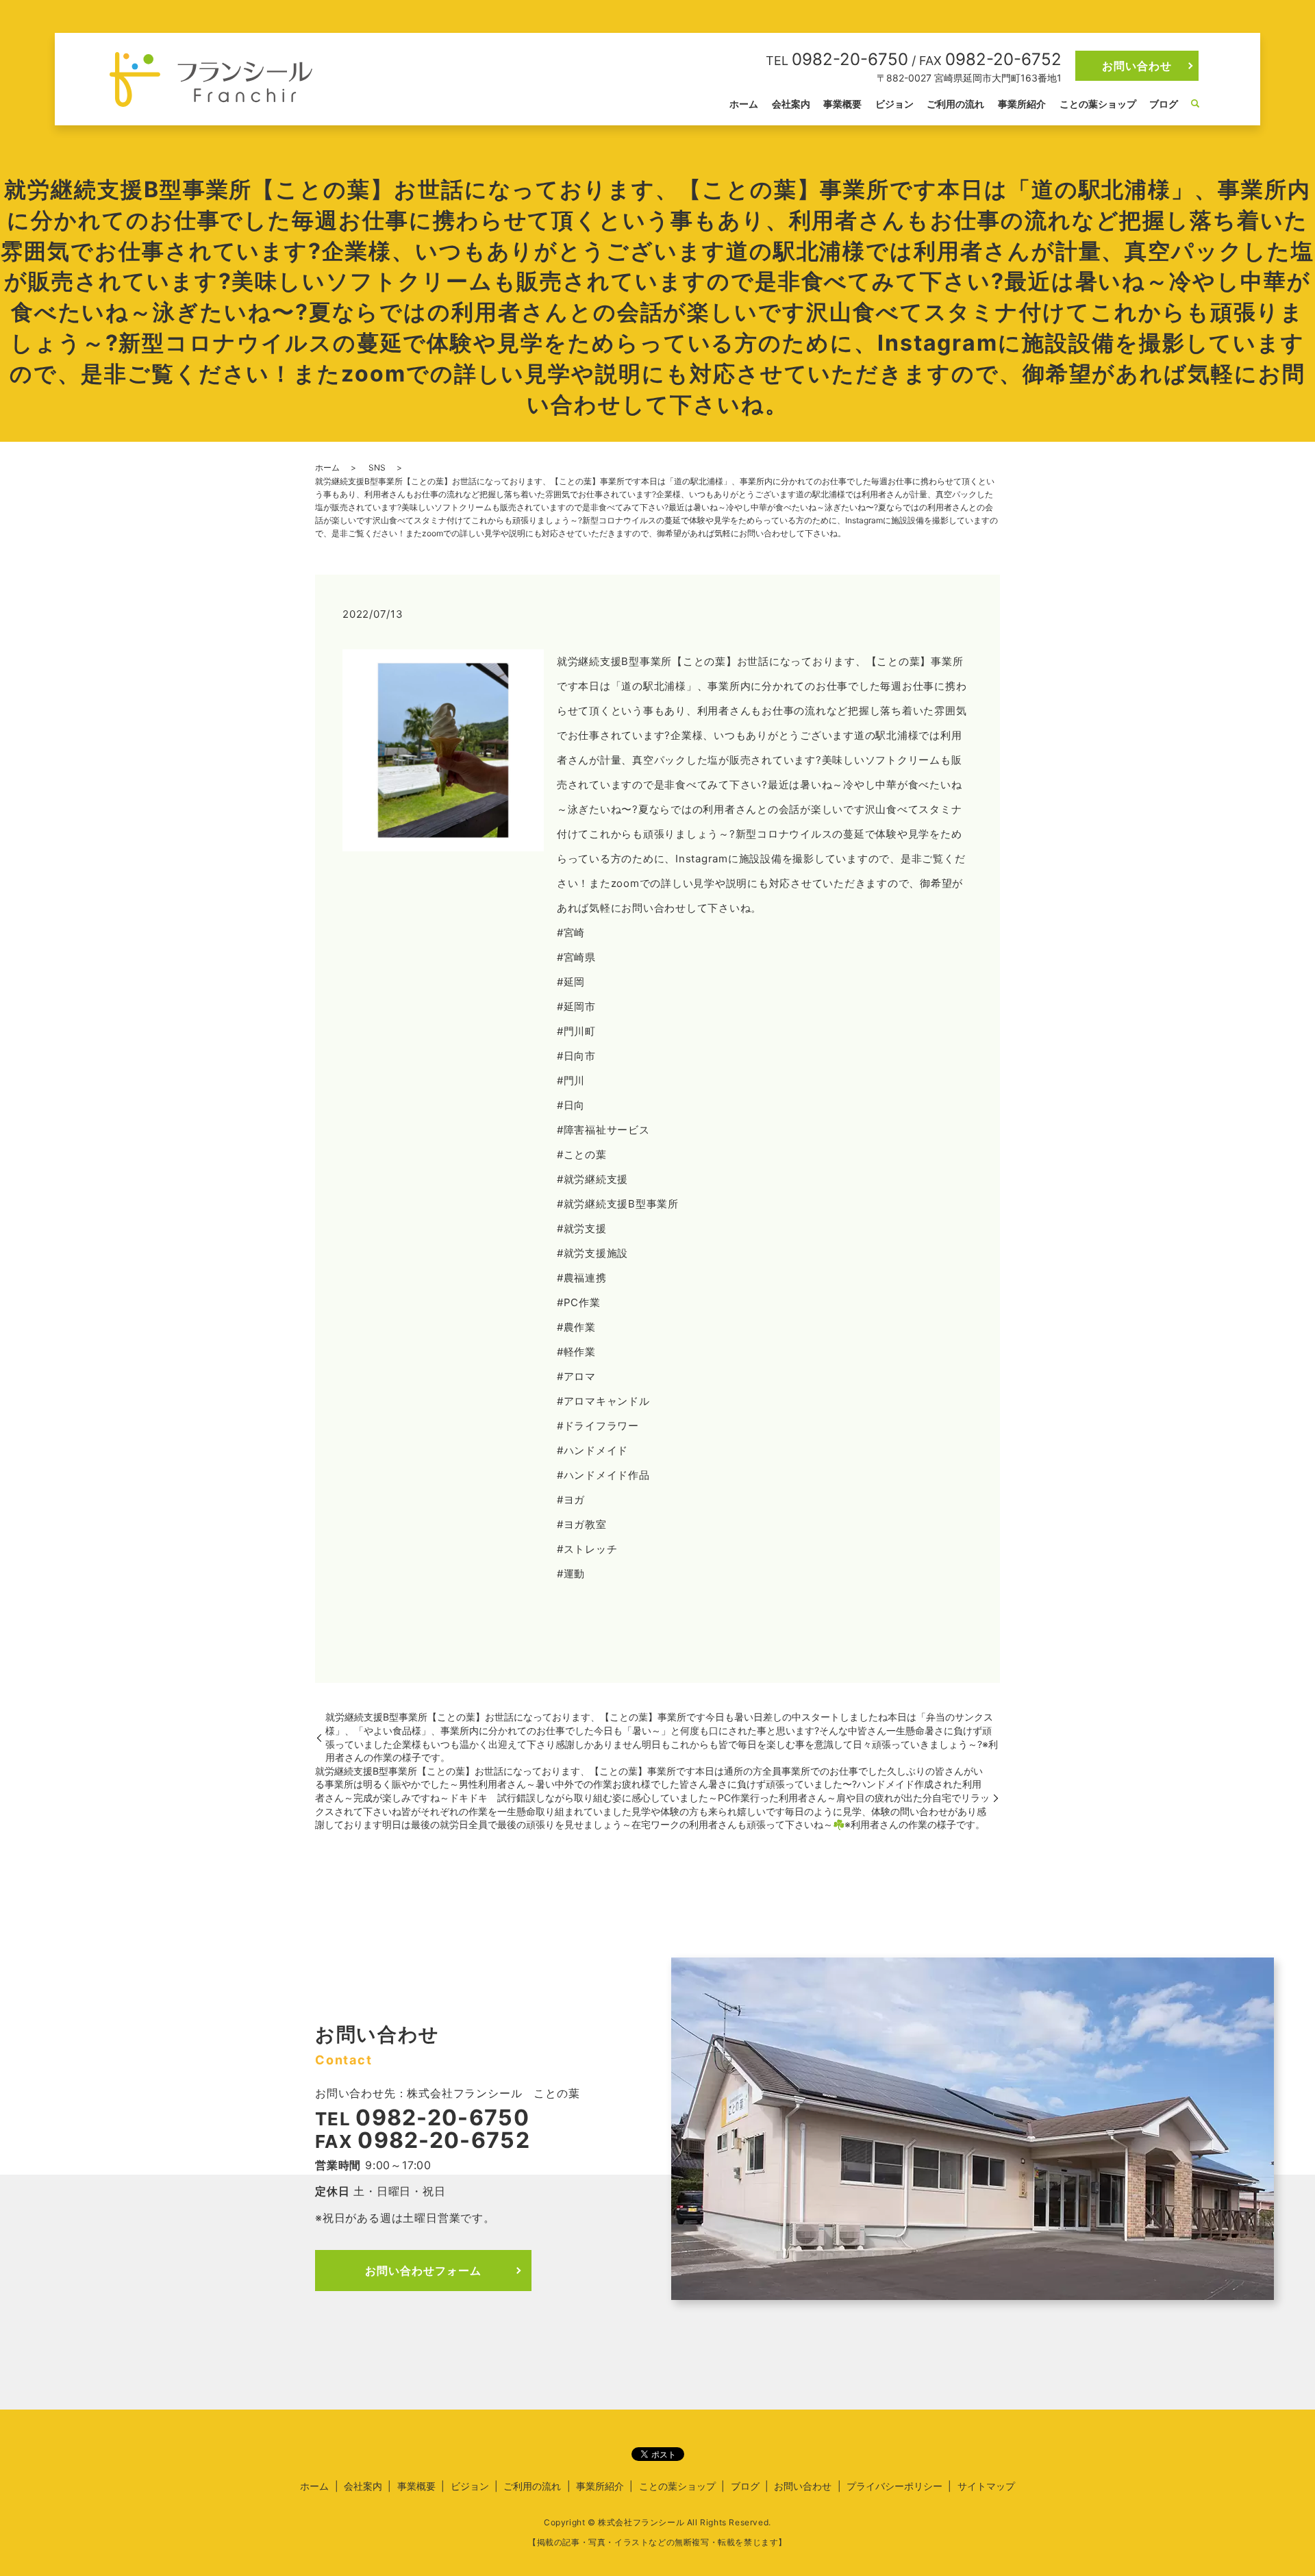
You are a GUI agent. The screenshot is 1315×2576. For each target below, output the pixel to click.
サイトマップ (986, 2486)
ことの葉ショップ (1098, 104)
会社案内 (791, 104)
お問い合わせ (1137, 66)
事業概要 (842, 104)
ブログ (1164, 104)
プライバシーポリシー (894, 2486)
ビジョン (894, 104)
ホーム (744, 104)
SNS (377, 467)
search (1195, 104)
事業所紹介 (1022, 104)
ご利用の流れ (955, 104)
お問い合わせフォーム (423, 2271)
